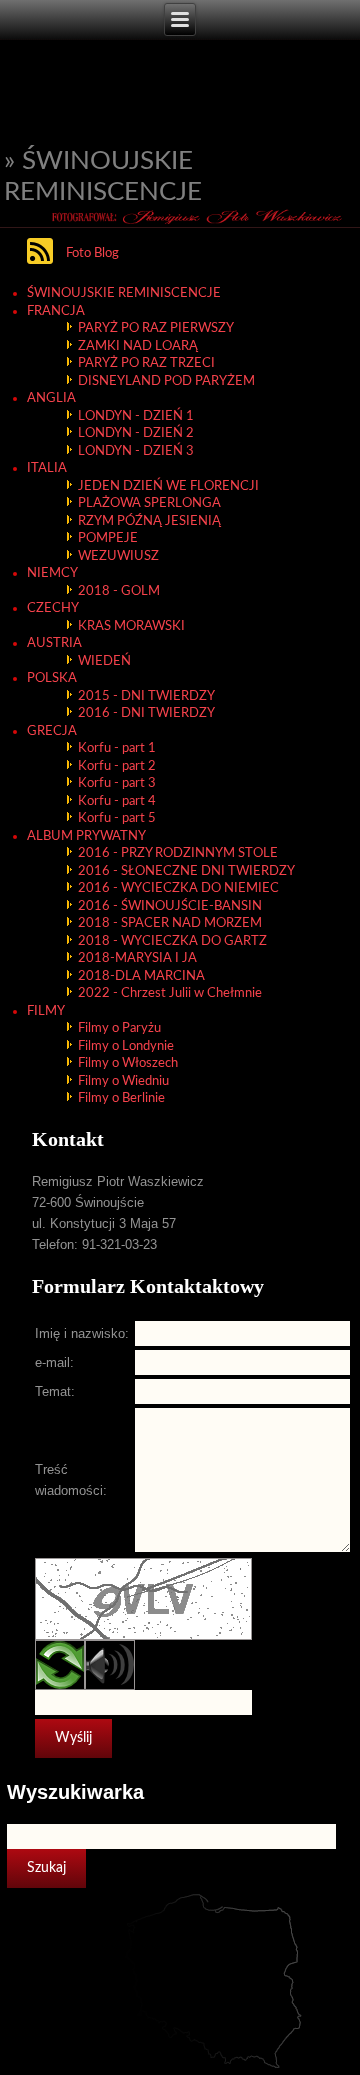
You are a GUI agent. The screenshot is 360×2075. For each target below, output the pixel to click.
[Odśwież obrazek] (60, 1686)
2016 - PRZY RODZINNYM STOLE (178, 853)
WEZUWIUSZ (118, 556)
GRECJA (52, 731)
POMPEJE (108, 538)
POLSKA (52, 678)
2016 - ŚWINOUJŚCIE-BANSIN (170, 906)
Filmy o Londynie (126, 1046)
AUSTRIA (54, 643)
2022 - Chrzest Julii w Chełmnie (170, 993)
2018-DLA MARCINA (141, 976)
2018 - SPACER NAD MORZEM (170, 923)
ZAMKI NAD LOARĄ (138, 346)
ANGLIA (51, 398)
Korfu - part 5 (117, 818)
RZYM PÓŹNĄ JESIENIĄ (149, 521)
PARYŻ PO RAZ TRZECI (146, 363)
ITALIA (47, 468)
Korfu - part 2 (117, 766)
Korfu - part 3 (117, 783)
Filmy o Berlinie (121, 1098)
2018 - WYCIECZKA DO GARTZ (172, 941)
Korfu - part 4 (117, 801)
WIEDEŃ (104, 661)
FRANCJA (56, 311)
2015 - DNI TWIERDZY (146, 696)
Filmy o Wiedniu (123, 1081)
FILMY (46, 1011)
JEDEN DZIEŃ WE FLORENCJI (168, 486)
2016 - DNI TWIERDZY (146, 713)
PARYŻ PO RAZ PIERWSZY (156, 328)
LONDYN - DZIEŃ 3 (136, 451)
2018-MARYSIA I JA (137, 958)
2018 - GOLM (119, 591)
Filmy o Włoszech (128, 1063)
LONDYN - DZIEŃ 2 (136, 433)
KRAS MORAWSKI (131, 626)
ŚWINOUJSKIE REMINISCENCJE (124, 293)
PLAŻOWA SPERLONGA (149, 503)
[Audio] (110, 1686)
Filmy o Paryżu (119, 1028)
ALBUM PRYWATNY (86, 836)
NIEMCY (52, 573)
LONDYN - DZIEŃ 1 (136, 416)
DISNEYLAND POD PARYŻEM (166, 381)
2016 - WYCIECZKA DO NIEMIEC (178, 888)
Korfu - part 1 (117, 748)
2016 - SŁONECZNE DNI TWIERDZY (186, 871)
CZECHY (53, 608)
